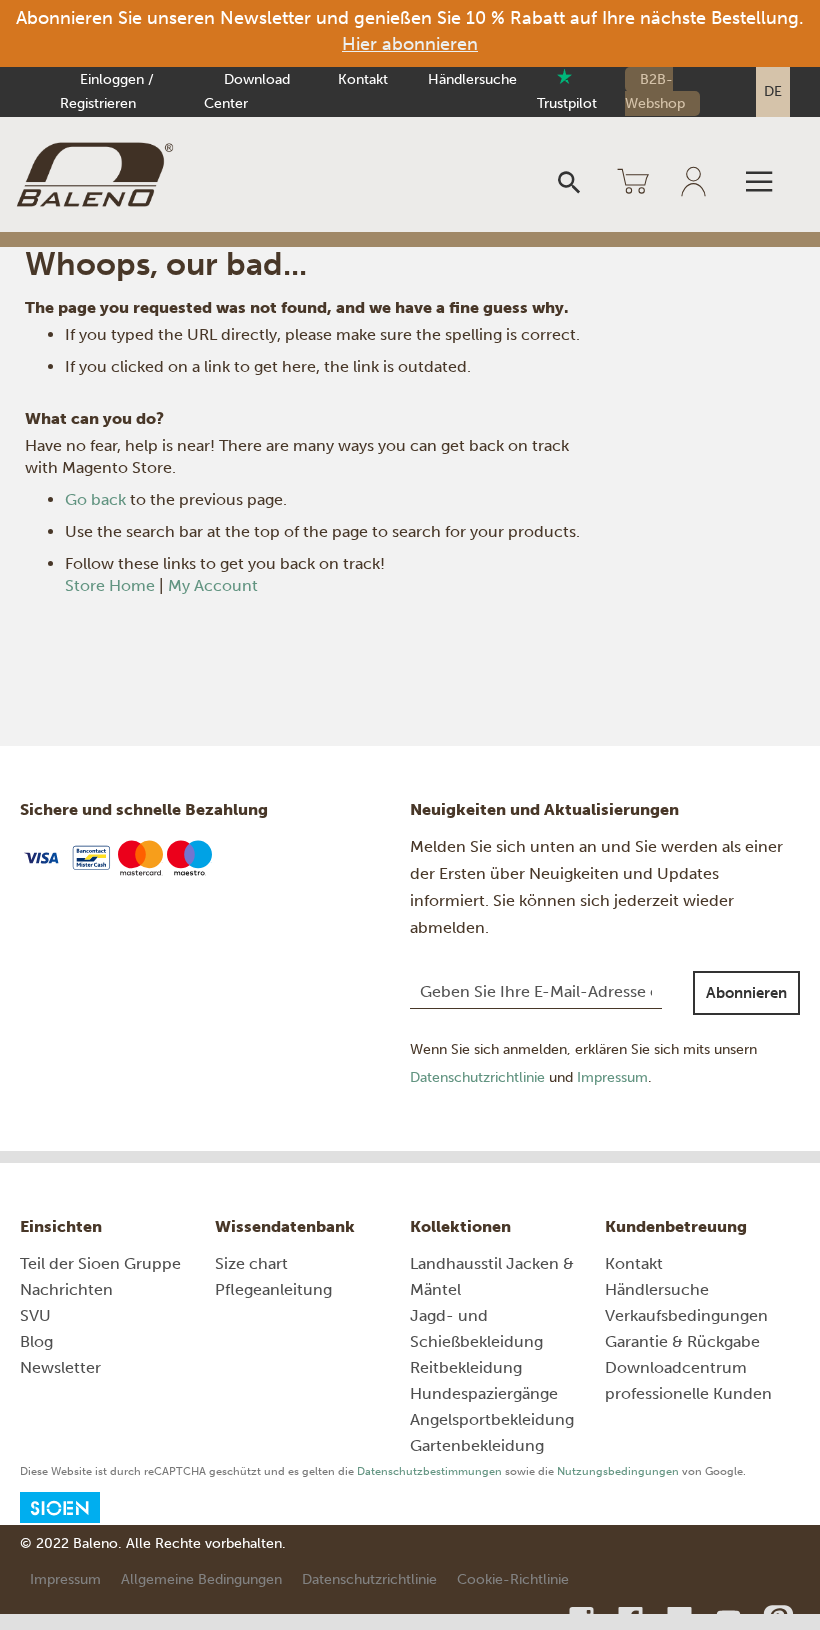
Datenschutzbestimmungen (429, 1471)
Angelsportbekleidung (492, 1419)
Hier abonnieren (410, 44)
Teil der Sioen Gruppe (100, 1263)
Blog (36, 1341)
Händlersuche (472, 79)
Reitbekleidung (466, 1367)
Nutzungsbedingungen (618, 1471)
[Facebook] (632, 1618)
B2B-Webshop (655, 91)
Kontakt (363, 79)
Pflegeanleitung (273, 1289)
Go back (95, 499)
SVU (35, 1315)
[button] (773, 92)
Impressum (612, 1077)
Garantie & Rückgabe (682, 1341)
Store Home (110, 585)
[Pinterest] (777, 1618)
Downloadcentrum (676, 1367)
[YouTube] (730, 1618)
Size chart (251, 1263)
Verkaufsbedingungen (686, 1315)
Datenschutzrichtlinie (477, 1077)
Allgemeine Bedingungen (201, 1579)
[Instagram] (583, 1618)
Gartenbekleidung (477, 1445)
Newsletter (60, 1367)
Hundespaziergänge (484, 1393)
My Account (213, 585)
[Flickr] (681, 1618)
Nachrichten (66, 1289)
